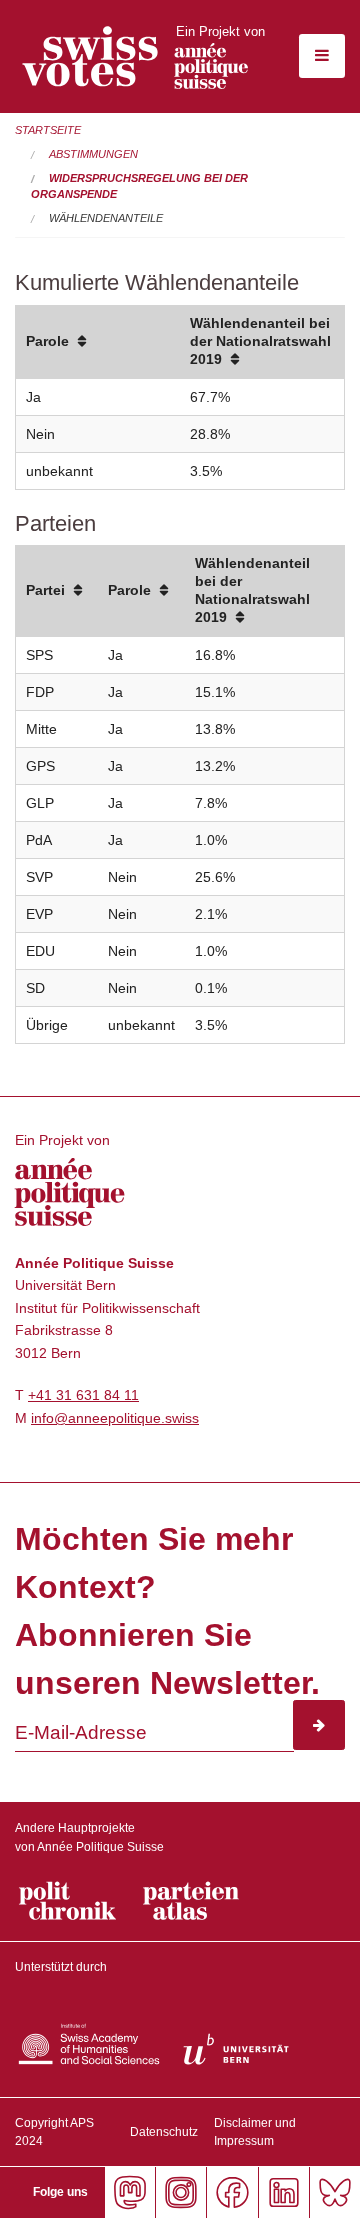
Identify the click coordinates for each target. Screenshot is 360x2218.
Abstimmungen (93, 154)
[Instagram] (180, 2192)
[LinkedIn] (283, 2192)
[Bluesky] (334, 2192)
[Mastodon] (129, 2192)
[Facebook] (231, 2192)
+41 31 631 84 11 (83, 1395)
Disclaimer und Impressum (255, 2132)
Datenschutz (164, 2132)
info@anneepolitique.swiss (115, 1418)
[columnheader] (98, 342)
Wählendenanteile (106, 218)
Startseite (48, 130)
